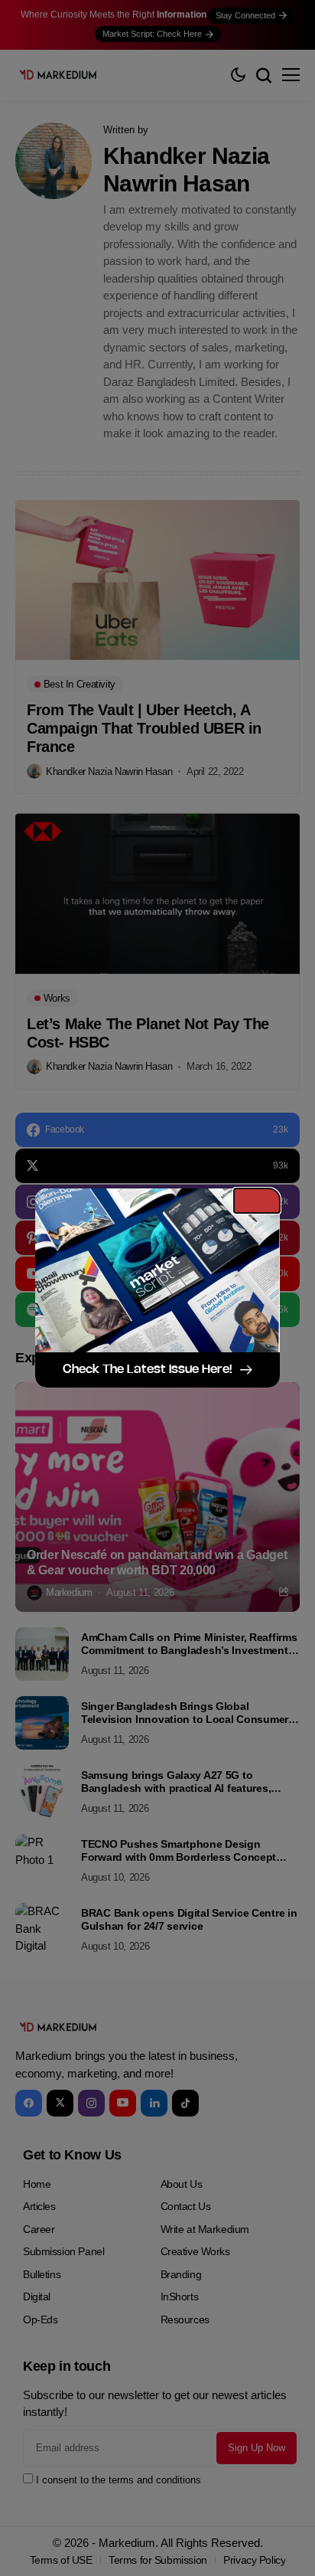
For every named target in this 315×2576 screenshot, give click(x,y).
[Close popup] (257, 1201)
